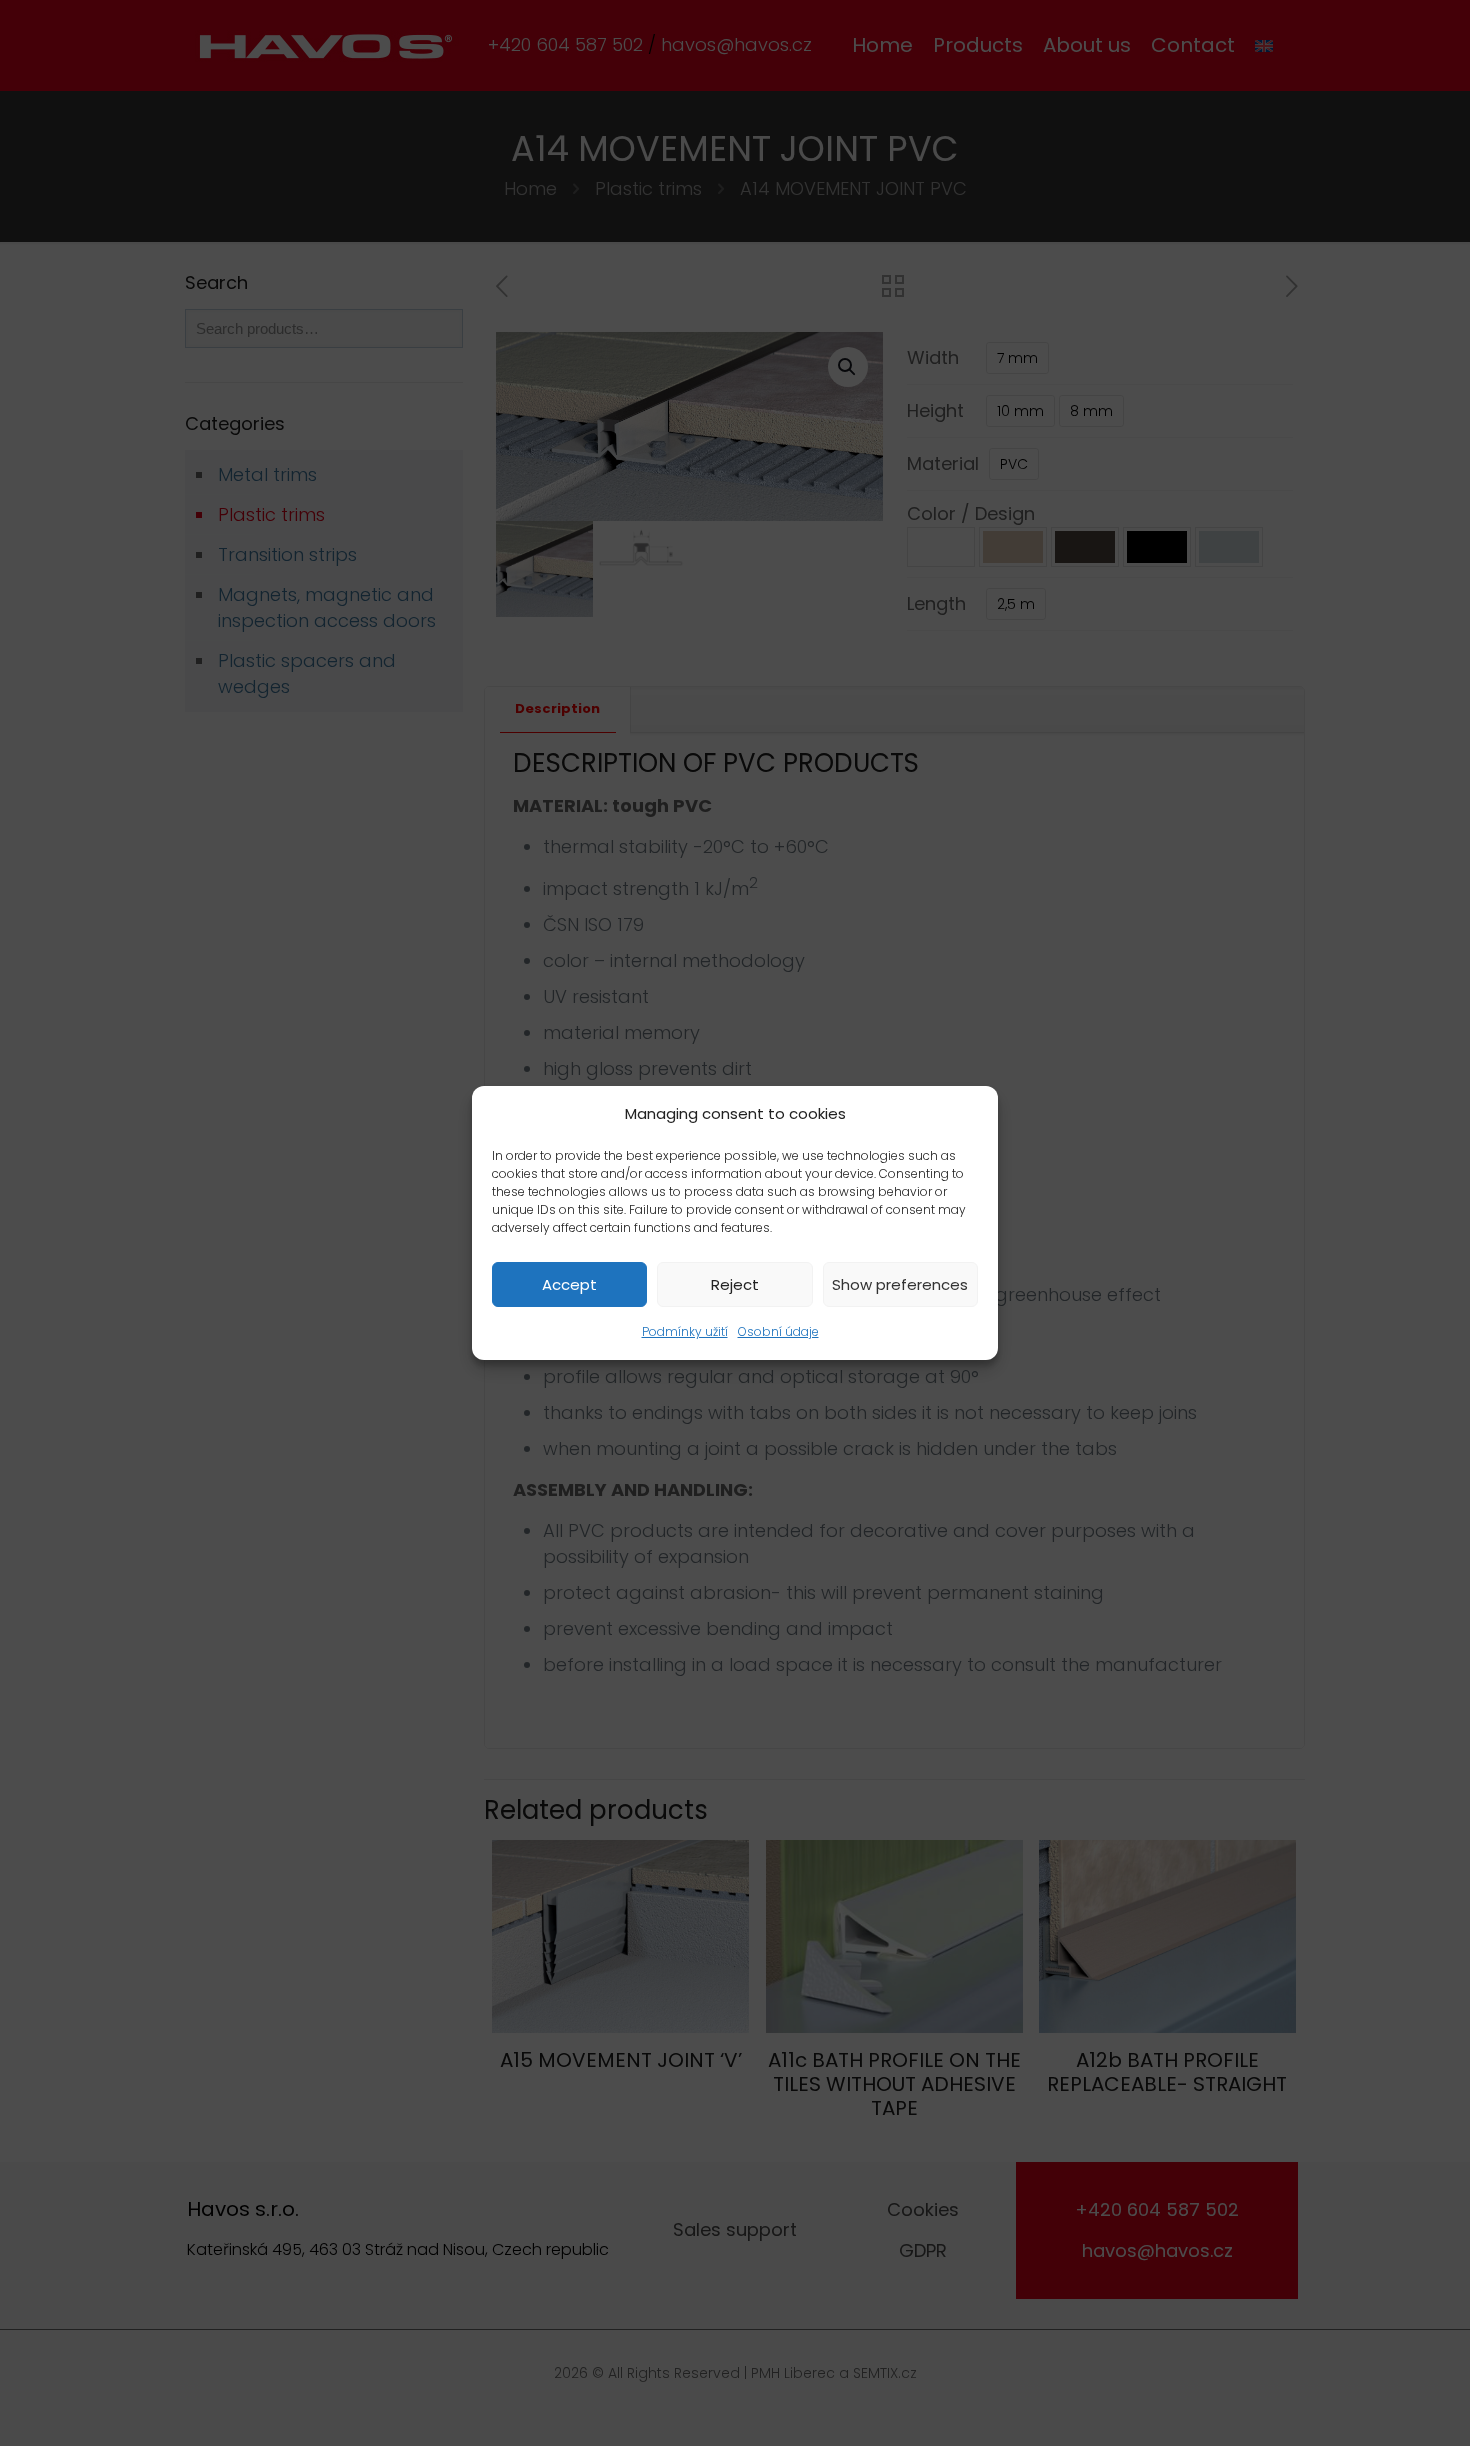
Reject (735, 1284)
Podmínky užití (685, 1331)
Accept (569, 1284)
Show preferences (900, 1284)
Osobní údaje (778, 1331)
